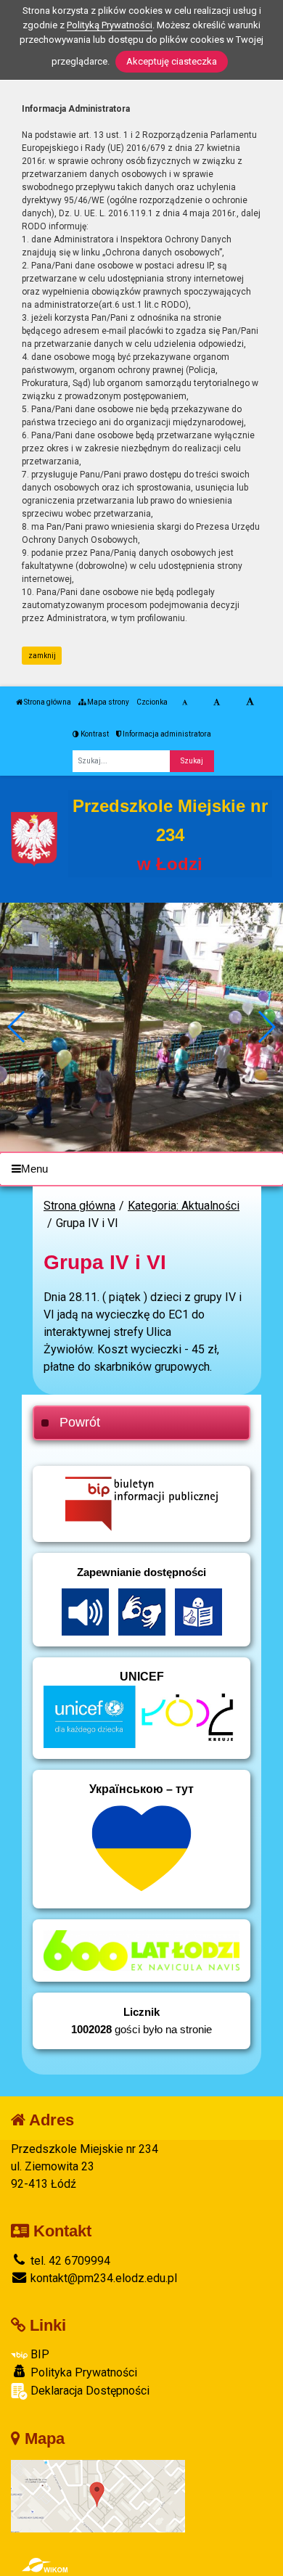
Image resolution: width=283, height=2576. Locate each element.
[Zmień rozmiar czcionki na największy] (250, 702)
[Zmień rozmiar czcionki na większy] (217, 702)
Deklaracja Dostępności (89, 2391)
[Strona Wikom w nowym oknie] (45, 2565)
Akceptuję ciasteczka (172, 61)
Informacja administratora (166, 734)
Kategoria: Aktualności (184, 1206)
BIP (38, 2354)
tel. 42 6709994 (69, 2261)
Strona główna (47, 702)
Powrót (80, 1422)
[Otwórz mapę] (98, 2495)
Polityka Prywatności (82, 2372)
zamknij (42, 656)
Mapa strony (107, 702)
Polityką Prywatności (110, 25)
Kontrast (94, 734)
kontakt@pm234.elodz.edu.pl (102, 2278)
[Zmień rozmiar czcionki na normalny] (185, 702)
